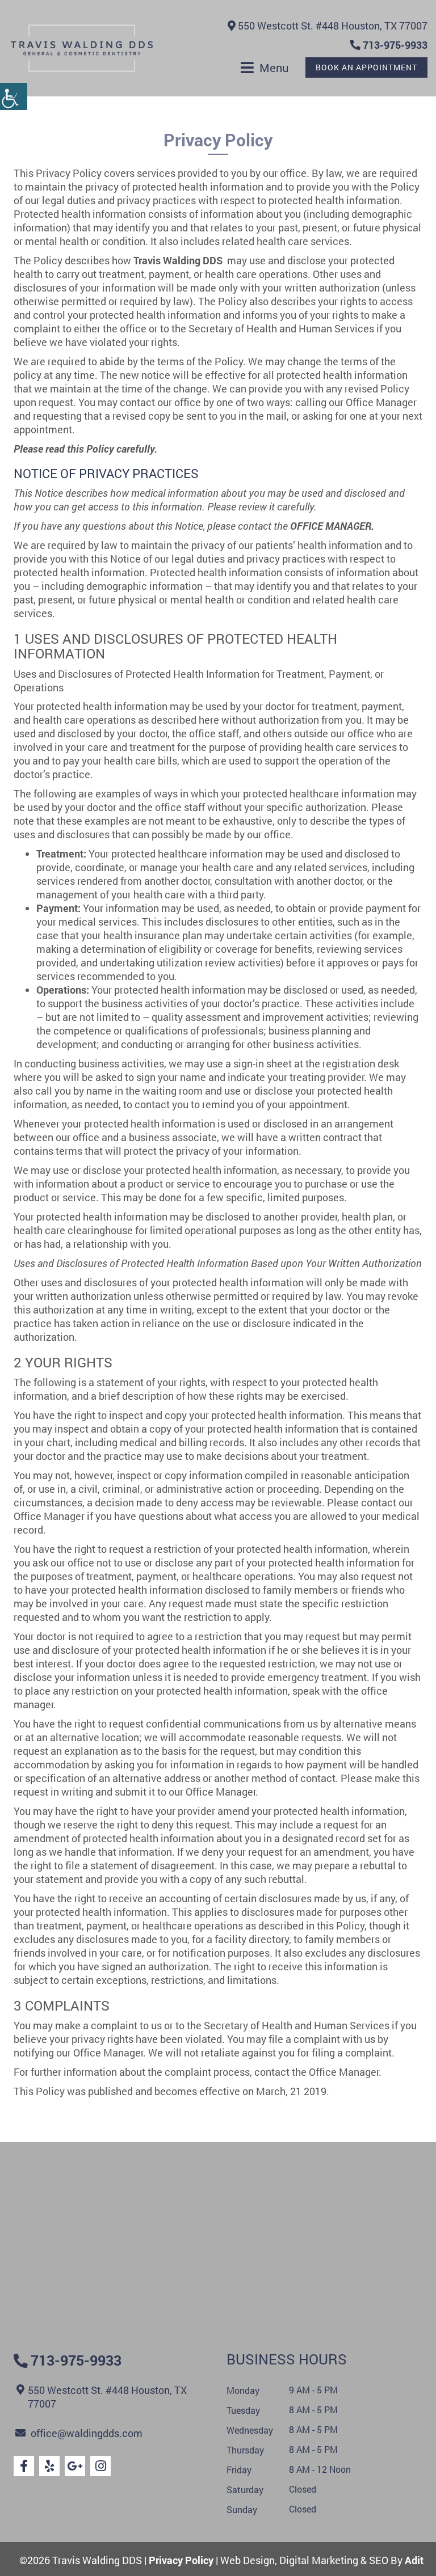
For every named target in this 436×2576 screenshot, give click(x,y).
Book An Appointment (366, 67)
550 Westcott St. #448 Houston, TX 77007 (332, 26)
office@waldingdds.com (87, 2433)
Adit (414, 2560)
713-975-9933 (394, 45)
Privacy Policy (181, 2560)
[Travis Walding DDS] (82, 48)
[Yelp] (49, 2466)
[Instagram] (100, 2466)
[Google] (75, 2466)
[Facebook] (24, 2466)
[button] (14, 96)
